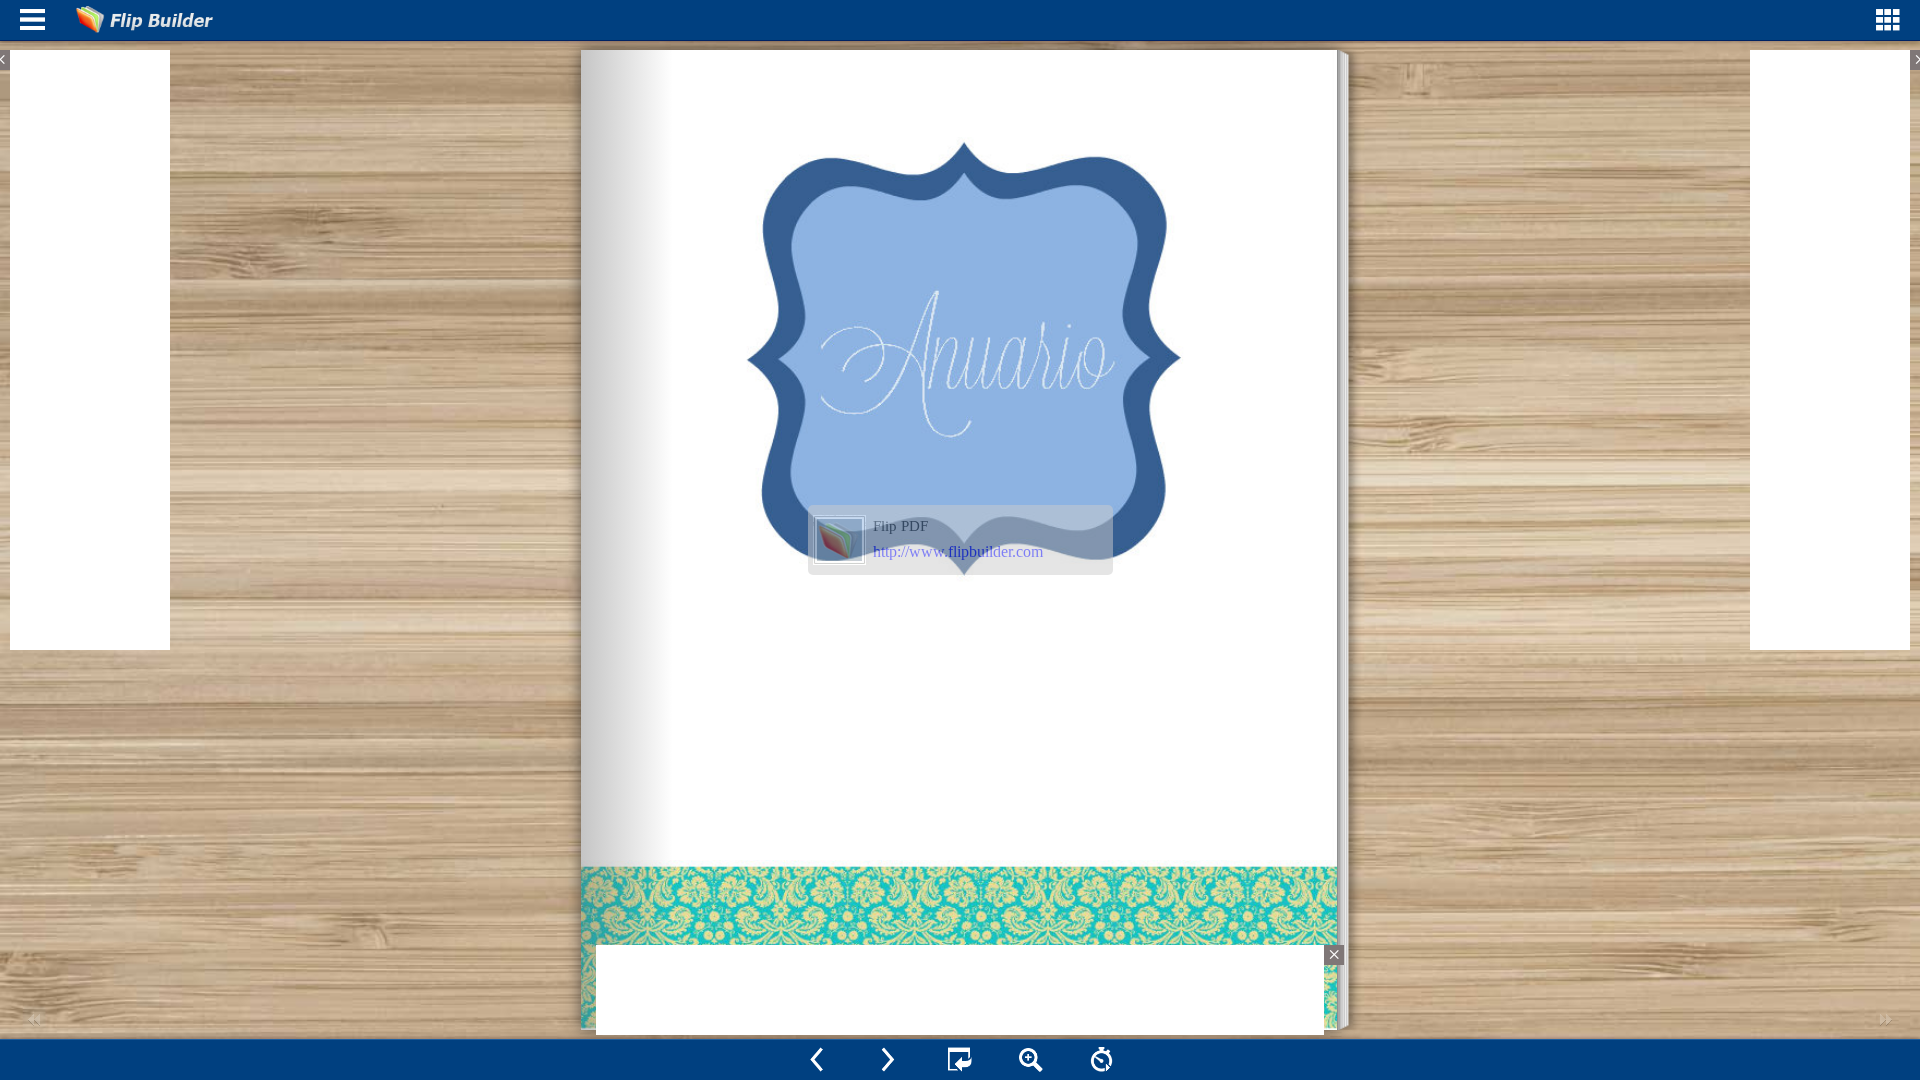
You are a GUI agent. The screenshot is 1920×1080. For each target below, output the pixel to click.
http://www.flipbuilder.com (958, 551)
